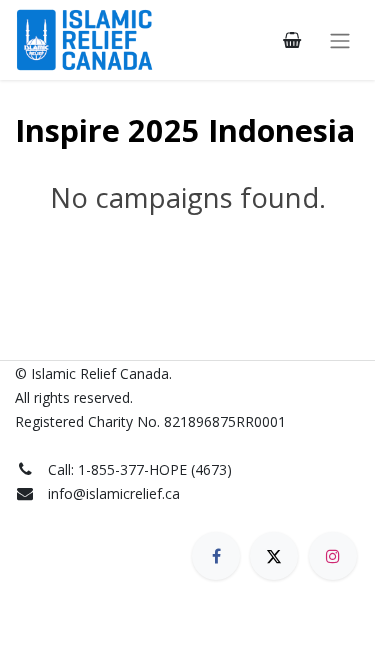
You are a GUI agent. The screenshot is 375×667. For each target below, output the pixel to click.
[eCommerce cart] (292, 40)
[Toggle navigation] (340, 40)
